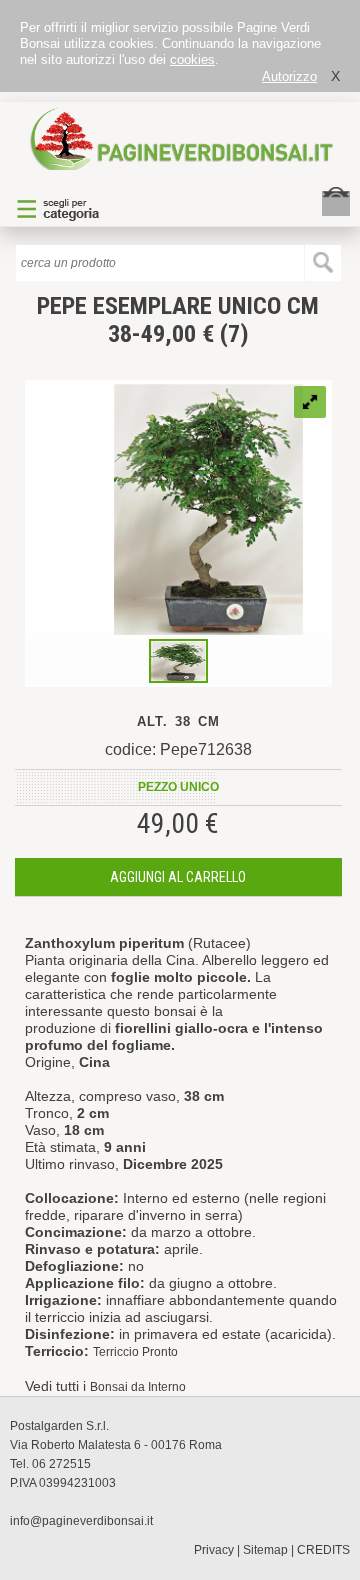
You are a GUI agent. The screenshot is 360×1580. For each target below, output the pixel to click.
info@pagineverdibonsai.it (81, 1521)
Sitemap (265, 1550)
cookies (192, 59)
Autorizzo (289, 76)
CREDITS (323, 1550)
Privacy (214, 1550)
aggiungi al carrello (178, 877)
